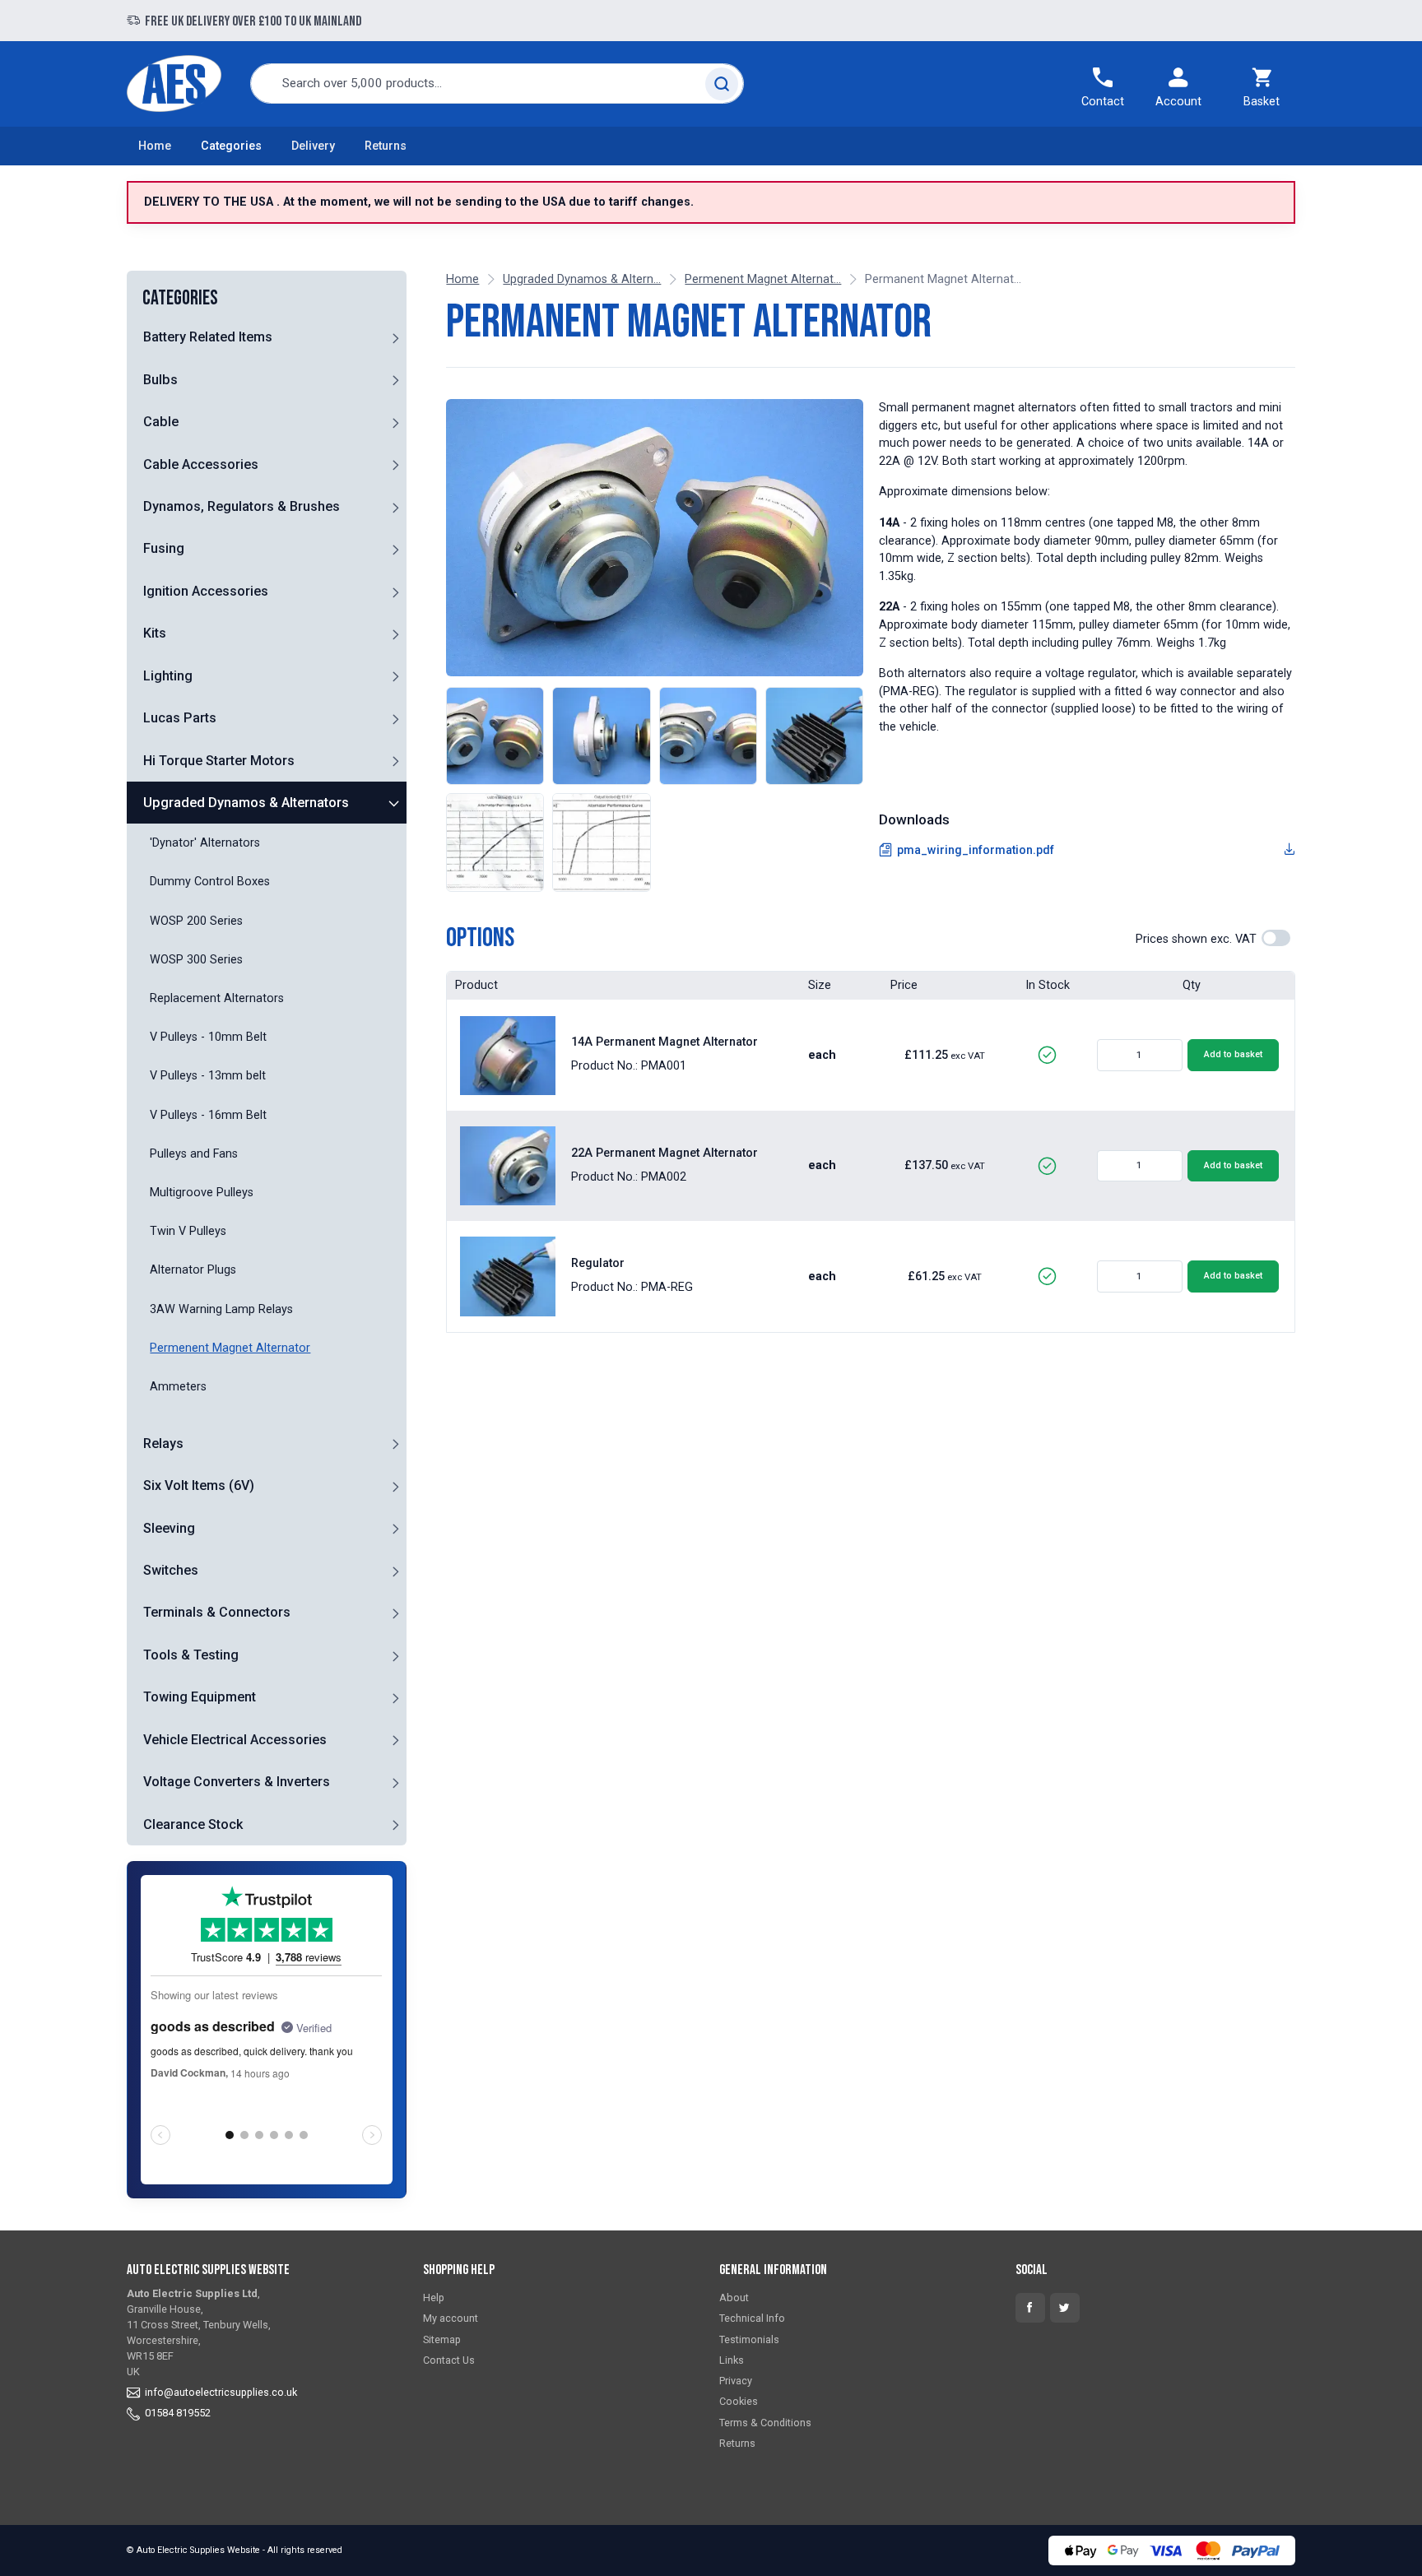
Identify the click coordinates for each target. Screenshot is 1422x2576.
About (734, 2298)
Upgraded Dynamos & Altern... (582, 279)
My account (451, 2318)
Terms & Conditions (765, 2423)
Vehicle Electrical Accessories (235, 1740)
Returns (386, 146)
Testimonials (749, 2339)
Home (155, 146)
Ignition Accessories (206, 591)
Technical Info (752, 2318)
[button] (395, 337)
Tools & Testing (191, 1655)
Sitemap (442, 2339)
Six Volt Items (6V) (199, 1485)
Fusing (164, 548)
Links (732, 2360)
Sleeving (169, 1528)
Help (434, 2298)
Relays (163, 1443)
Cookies (739, 2401)
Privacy (736, 2381)
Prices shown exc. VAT (1196, 939)
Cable (161, 422)
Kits (155, 633)
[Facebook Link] (1030, 2308)
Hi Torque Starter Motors (219, 761)
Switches (171, 1570)
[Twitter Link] (1065, 2308)
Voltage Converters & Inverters (237, 1782)
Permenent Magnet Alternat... (763, 279)
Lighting (168, 676)
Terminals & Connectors (217, 1612)
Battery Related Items (208, 337)
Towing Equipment (200, 1697)
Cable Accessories (201, 464)
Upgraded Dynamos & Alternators (246, 803)
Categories (231, 146)
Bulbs (160, 380)
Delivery (313, 146)
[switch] (1276, 938)
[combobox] (497, 84)
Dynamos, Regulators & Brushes (242, 506)
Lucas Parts (180, 718)
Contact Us (449, 2360)
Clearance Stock (193, 1824)
